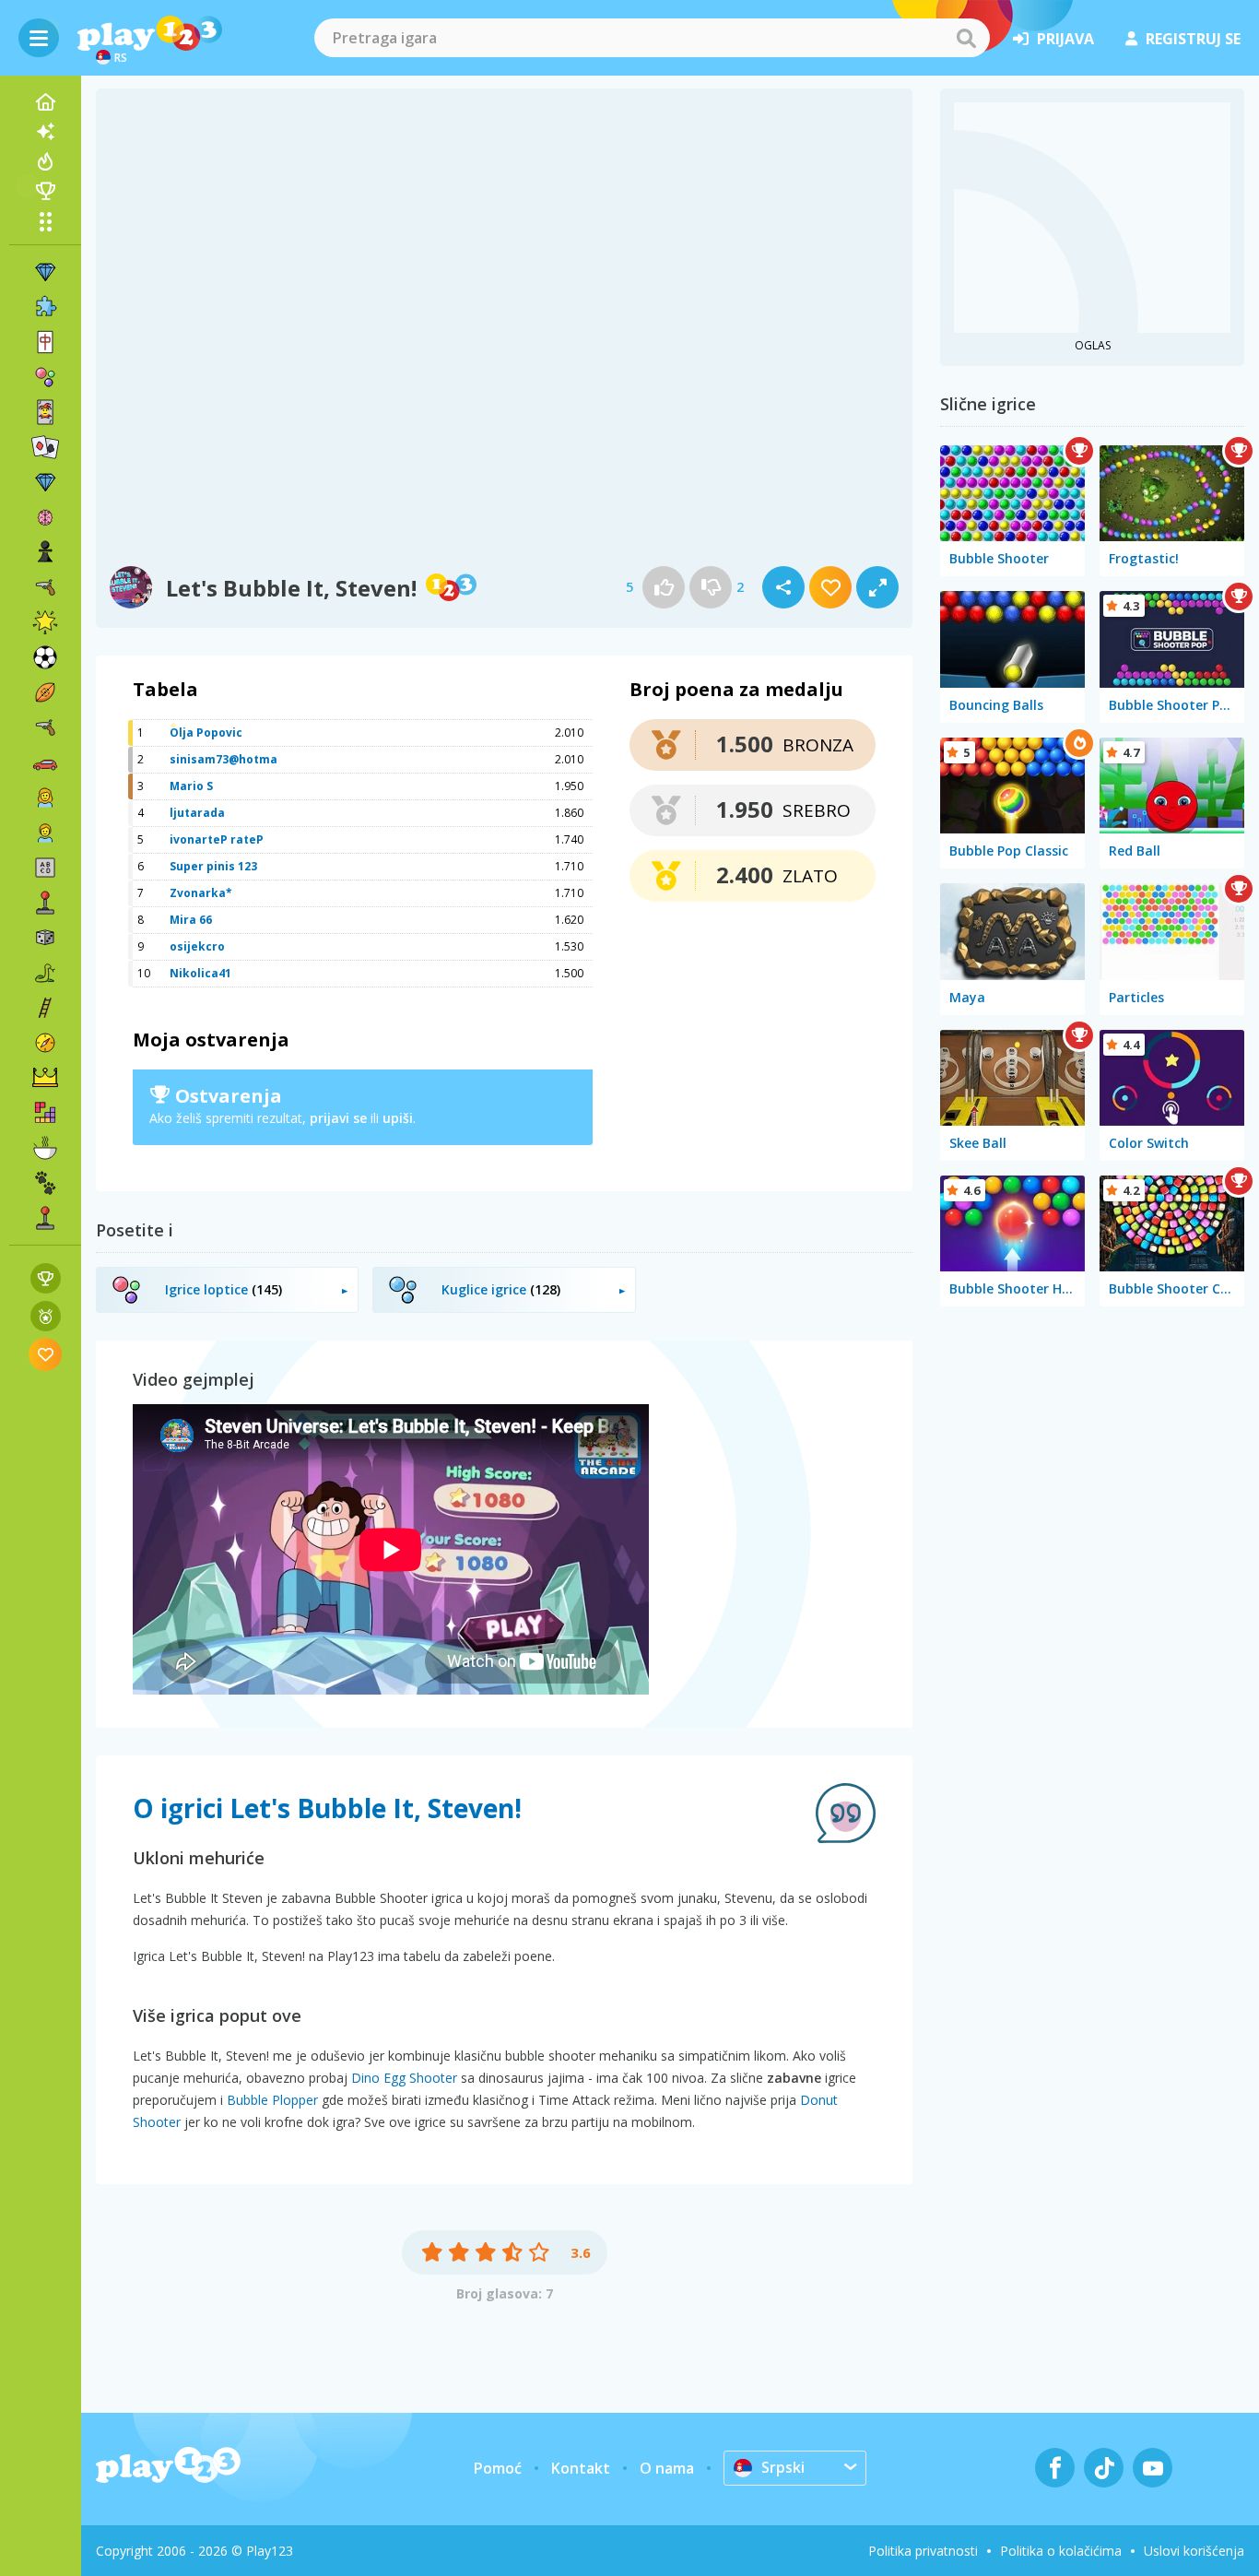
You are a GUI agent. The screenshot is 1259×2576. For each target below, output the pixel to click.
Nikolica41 (200, 973)
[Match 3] (45, 272)
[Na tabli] (45, 938)
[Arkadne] (45, 903)
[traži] (966, 38)
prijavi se (338, 1118)
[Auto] (45, 762)
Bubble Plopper (272, 2100)
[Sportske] (45, 692)
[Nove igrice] (45, 132)
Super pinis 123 (213, 866)
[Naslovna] (45, 102)
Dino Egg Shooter (404, 2078)
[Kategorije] (45, 221)
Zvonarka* (201, 893)
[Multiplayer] (45, 1218)
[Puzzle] (45, 307)
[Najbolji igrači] (45, 191)
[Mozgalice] (45, 517)
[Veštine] (45, 1008)
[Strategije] (45, 1078)
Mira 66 (191, 920)
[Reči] (45, 868)
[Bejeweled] (45, 482)
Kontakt (581, 2468)
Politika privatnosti (923, 2551)
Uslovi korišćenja (1194, 2551)
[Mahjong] (45, 342)
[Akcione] (45, 587)
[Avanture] (45, 1043)
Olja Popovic (206, 733)
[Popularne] (45, 161)
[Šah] (45, 552)
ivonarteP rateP (217, 839)
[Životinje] (45, 1183)
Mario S (191, 786)
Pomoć (498, 2468)
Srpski (783, 2467)
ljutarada (197, 813)
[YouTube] (1153, 2468)
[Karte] (45, 412)
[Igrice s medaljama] (46, 1316)
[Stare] (45, 973)
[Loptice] (45, 377)
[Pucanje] (45, 727)
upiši (398, 1118)
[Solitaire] (45, 447)
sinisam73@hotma (224, 759)
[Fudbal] (45, 657)
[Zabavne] (45, 622)
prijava (1065, 39)
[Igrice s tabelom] (46, 1278)
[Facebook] (1055, 2468)
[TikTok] (1104, 2468)
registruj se (1193, 39)
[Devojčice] (45, 798)
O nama (667, 2468)
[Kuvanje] (45, 1148)
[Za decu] (45, 833)
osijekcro (197, 946)
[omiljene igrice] (46, 1354)
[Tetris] (45, 1113)
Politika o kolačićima (1061, 2551)
